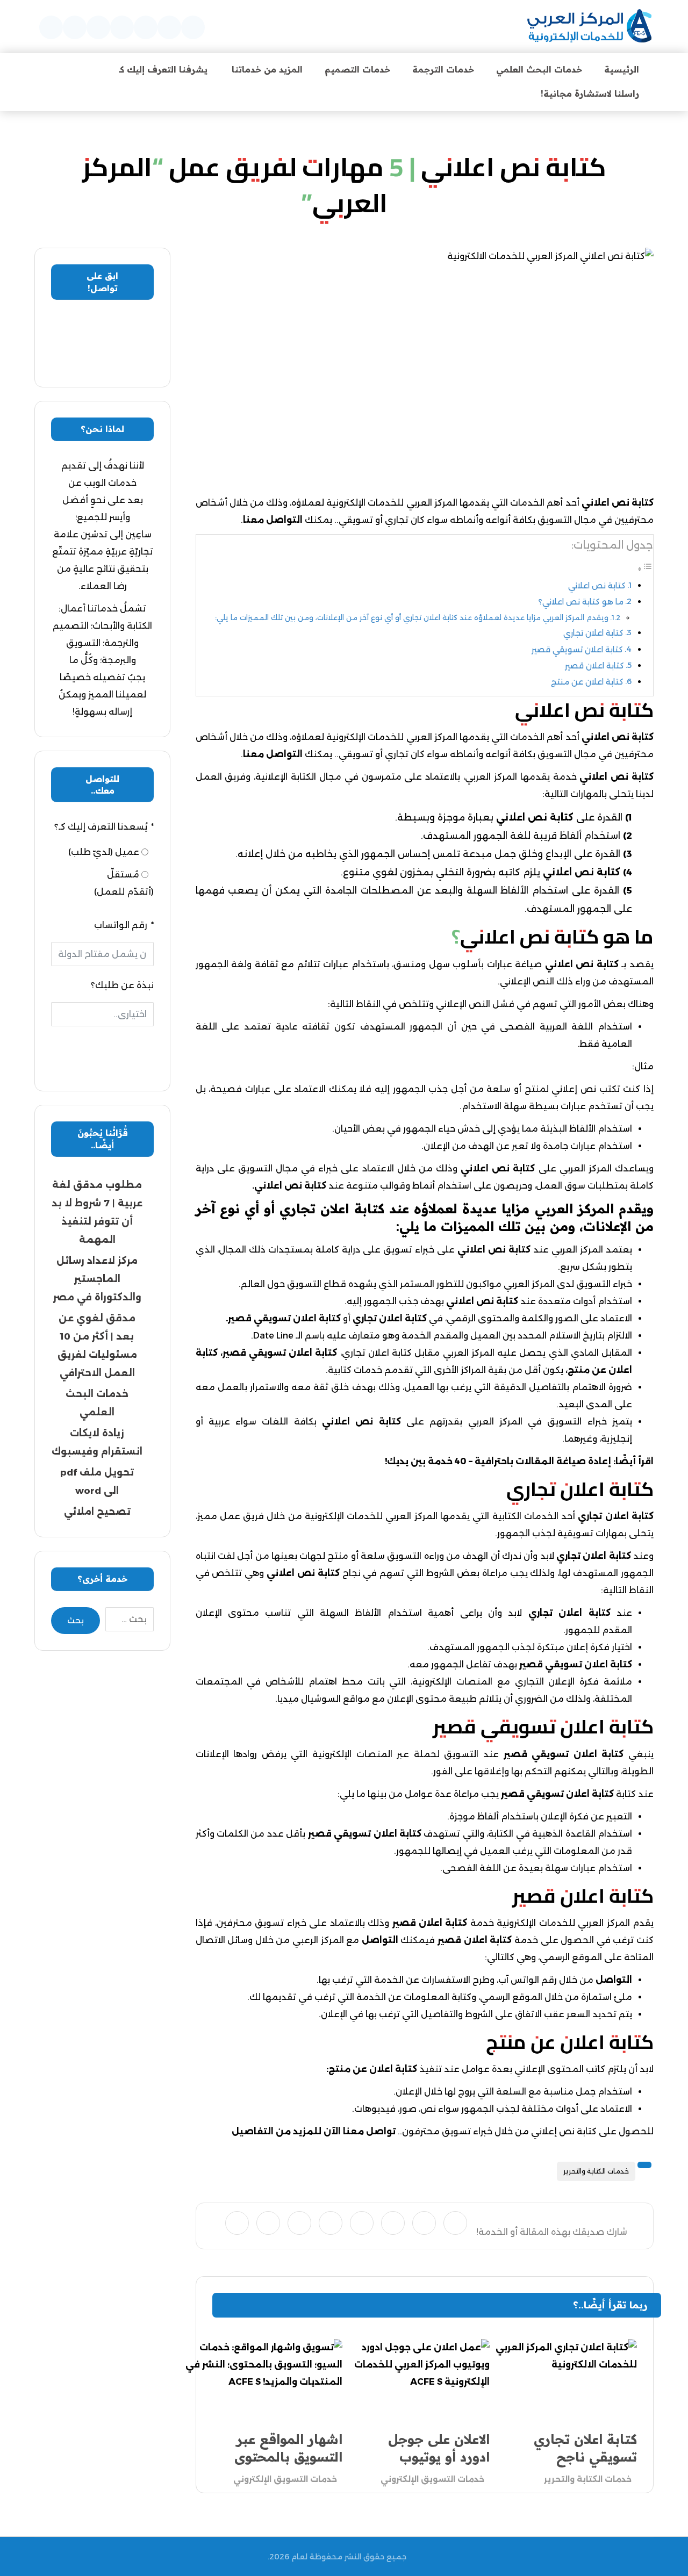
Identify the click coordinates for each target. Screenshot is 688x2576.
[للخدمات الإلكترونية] (589, 27)
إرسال (102, 1050)
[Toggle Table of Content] (645, 569)
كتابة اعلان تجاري (593, 633)
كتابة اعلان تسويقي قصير (577, 650)
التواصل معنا (273, 520)
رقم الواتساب (121, 925)
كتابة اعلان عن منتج (587, 682)
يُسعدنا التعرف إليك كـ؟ (101, 827)
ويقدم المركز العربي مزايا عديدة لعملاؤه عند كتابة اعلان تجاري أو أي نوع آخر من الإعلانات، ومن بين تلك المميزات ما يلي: (412, 617)
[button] (193, 27)
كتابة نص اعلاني (597, 586)
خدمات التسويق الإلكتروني (432, 2479)
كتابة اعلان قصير (594, 666)
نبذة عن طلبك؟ (122, 985)
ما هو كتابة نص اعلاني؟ (581, 602)
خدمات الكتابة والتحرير (596, 2171)
